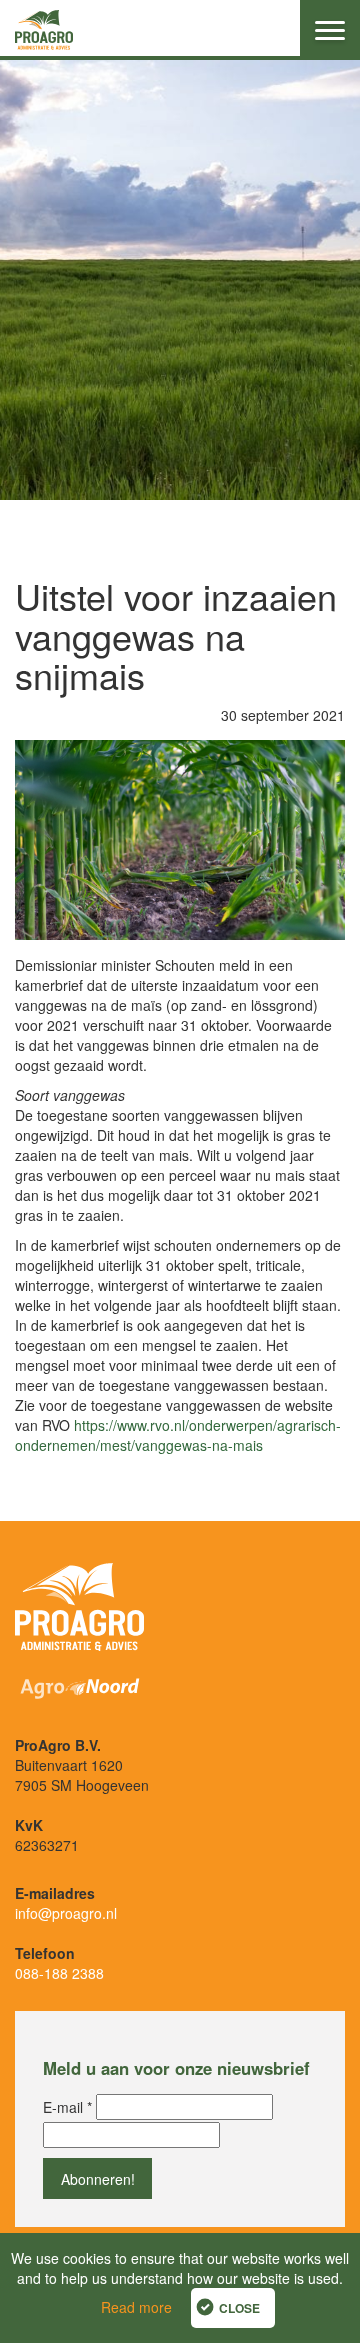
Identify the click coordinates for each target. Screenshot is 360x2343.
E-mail (67, 2107)
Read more (136, 2307)
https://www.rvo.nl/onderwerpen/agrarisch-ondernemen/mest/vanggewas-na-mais (178, 1435)
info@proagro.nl (66, 1913)
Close (239, 2308)
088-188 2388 (59, 1973)
